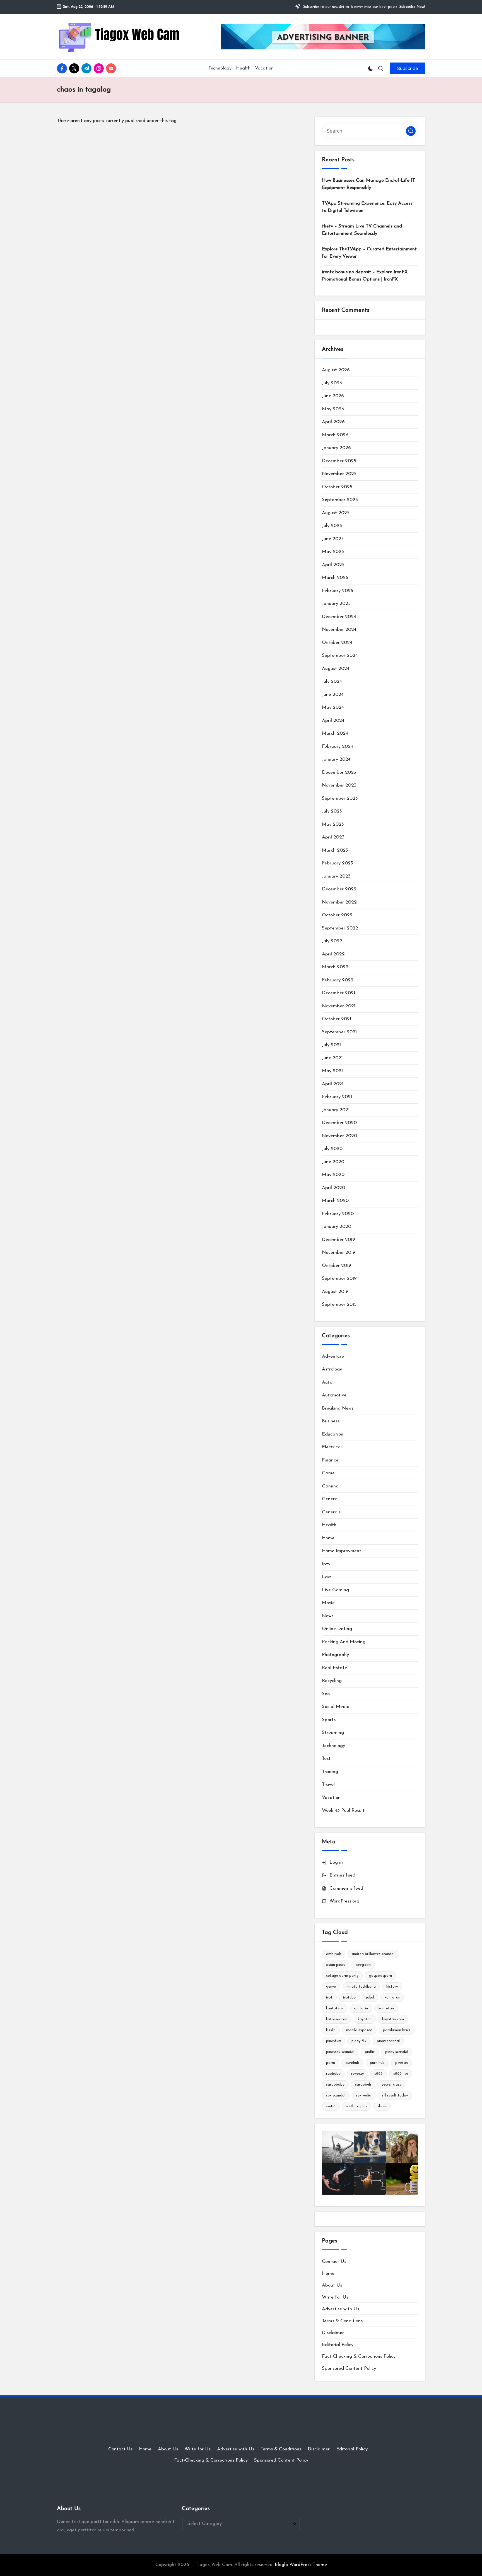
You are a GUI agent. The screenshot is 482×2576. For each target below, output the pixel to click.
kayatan (365, 2019)
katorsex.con (337, 2019)
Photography (335, 1655)
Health (329, 1525)
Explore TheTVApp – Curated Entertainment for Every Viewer (369, 253)
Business (331, 1421)
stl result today (395, 2095)
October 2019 (337, 1266)
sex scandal (336, 2095)
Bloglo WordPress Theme (301, 2565)
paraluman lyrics (397, 2030)
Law (326, 1577)
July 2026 (332, 383)
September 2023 (340, 798)
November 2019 (339, 1253)
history (392, 1987)
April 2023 (333, 837)
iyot (329, 1998)
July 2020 (332, 1149)
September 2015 (339, 1304)
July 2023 (332, 811)
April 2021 (333, 1084)
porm (331, 2063)
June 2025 (333, 539)
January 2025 (336, 604)
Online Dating (337, 1629)
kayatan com (393, 2019)
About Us (332, 2285)
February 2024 (338, 747)
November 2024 (339, 630)
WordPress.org (344, 1901)
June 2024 (333, 695)
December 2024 (339, 617)
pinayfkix (333, 2041)
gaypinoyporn (380, 1976)
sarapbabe (335, 2085)
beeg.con (363, 1965)
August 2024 (336, 669)
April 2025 (333, 565)
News (328, 1616)
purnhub (352, 2063)
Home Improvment (342, 1551)
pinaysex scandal (340, 2052)
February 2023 (338, 863)
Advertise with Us (340, 2309)
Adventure (333, 1356)
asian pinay (336, 1965)
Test (326, 1759)
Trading (330, 1772)
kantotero (335, 2008)
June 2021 (332, 1058)
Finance (330, 1460)
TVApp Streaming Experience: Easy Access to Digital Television (367, 207)
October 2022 (337, 915)
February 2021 (337, 1097)
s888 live (401, 2074)
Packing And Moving (344, 1642)
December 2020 (339, 1123)
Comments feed (346, 1888)
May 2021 (332, 1071)
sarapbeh (363, 2085)
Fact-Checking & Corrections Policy (359, 2356)
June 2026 (333, 396)
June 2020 (333, 1162)
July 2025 (332, 526)
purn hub (377, 2063)
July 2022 (332, 941)
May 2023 (333, 824)
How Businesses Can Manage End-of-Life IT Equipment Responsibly (368, 184)
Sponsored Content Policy (349, 2368)
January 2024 (336, 759)
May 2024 (333, 707)
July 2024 (332, 681)
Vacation (331, 1798)
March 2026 (335, 435)
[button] (408, 68)
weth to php (356, 2106)
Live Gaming (335, 1590)
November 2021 (339, 1006)
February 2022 (338, 980)
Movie (328, 1603)
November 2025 (339, 474)
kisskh (331, 2030)
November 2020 (339, 1136)
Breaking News (338, 1408)
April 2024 (333, 721)
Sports (329, 1720)
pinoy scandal (397, 2052)
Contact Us (334, 2262)
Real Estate (334, 1668)
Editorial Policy (338, 2345)
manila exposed (359, 2030)
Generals (331, 1512)
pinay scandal (388, 2041)
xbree (382, 2106)
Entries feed (342, 1875)
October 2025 (337, 487)
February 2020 (338, 1214)
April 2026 (333, 422)
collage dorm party (342, 1976)
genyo (331, 1987)
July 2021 (331, 1045)
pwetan (402, 2063)
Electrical (332, 1447)
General (330, 1499)
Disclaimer (333, 2333)
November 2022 (339, 902)
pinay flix (359, 2041)
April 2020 (333, 1188)
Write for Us (335, 2297)
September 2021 (339, 1032)
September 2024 (340, 656)
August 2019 (335, 1292)
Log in (336, 1862)
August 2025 (336, 513)
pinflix (370, 2052)
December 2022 (339, 889)
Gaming (330, 1486)
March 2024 (335, 733)
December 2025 (339, 461)
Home (328, 1538)
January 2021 (336, 1110)
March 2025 (335, 578)
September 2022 (340, 928)
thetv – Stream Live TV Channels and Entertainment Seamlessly (362, 230)
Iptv (326, 1564)
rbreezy (357, 2074)
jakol (370, 1998)
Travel (328, 1785)
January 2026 (336, 448)
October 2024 (337, 643)
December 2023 (339, 772)
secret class (391, 2085)
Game (328, 1473)
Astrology (332, 1369)
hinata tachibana (361, 1987)
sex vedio (364, 2095)
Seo (326, 1694)
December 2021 (338, 993)
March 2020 (335, 1201)
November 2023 (339, 785)
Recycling (332, 1681)
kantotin (361, 2008)
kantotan (392, 1998)
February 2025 (338, 591)
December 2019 (338, 1240)
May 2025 (333, 552)
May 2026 (333, 409)
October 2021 (337, 1019)
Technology (333, 1746)
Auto (327, 1382)
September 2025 (340, 500)
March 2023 (335, 850)
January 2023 (336, 876)
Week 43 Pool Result (343, 1811)
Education (333, 1434)
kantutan (386, 2008)
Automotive (334, 1395)
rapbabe (333, 2074)
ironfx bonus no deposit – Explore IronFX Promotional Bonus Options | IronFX (365, 276)
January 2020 (337, 1227)
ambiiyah (334, 1954)
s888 (379, 2074)
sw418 (331, 2106)
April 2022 (333, 954)
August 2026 (336, 370)
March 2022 (335, 967)
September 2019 (339, 1279)
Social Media (336, 1707)
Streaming (333, 1733)
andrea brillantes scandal (373, 1954)
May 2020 (333, 1175)
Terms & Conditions (342, 2321)
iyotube (349, 1998)
